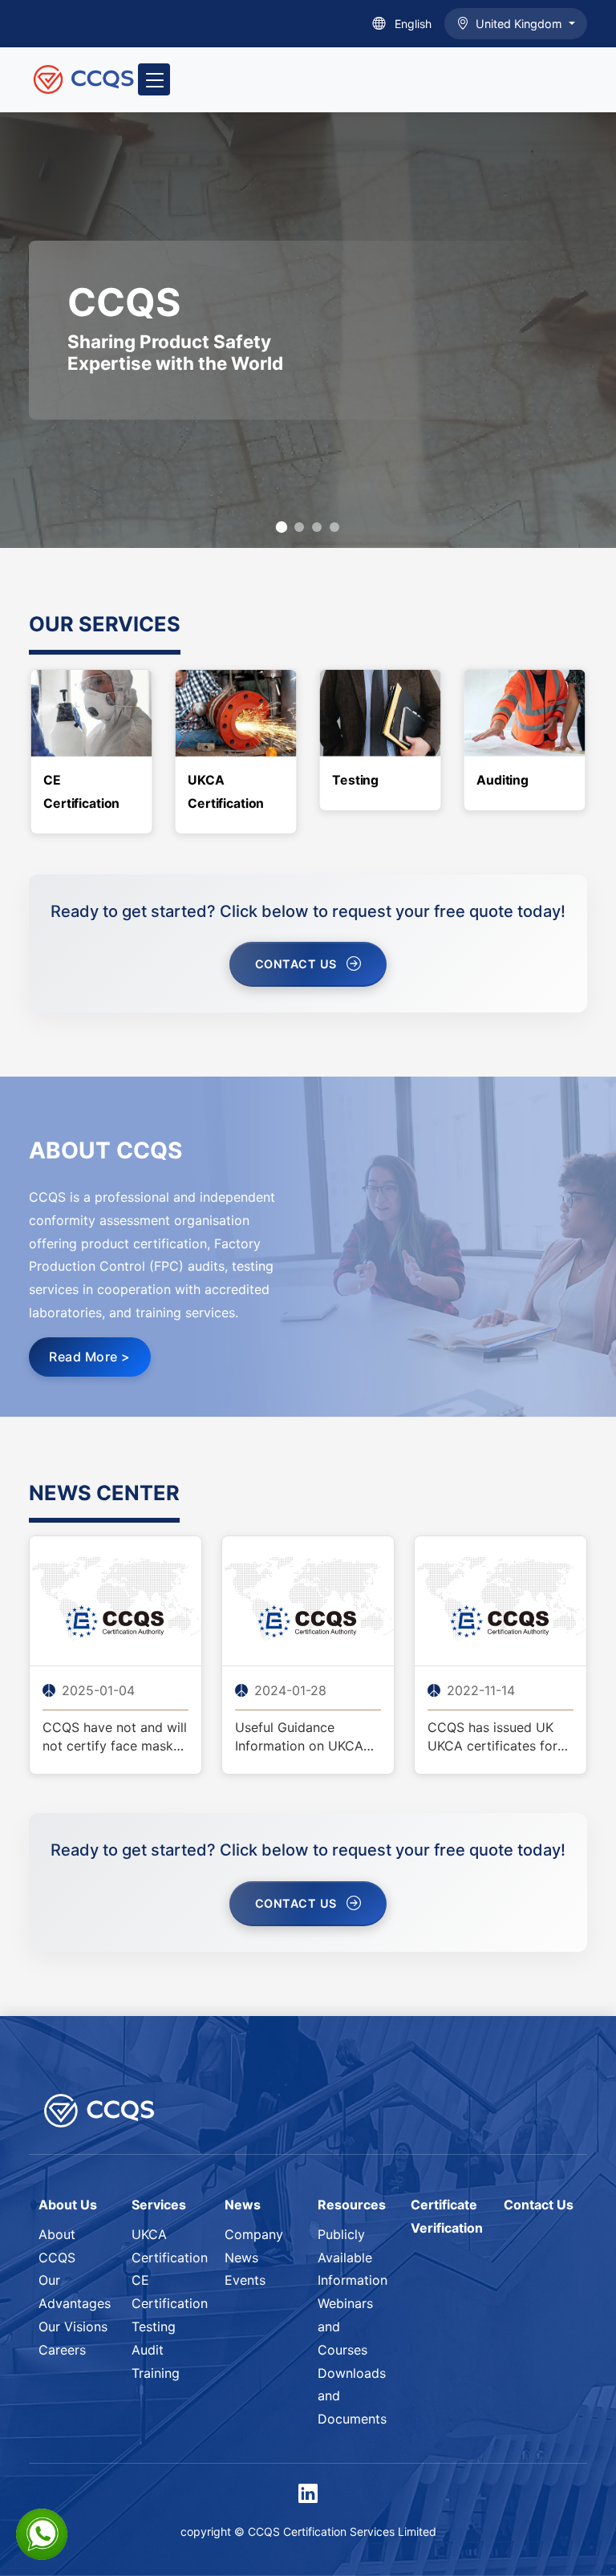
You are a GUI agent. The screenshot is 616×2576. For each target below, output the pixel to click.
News (243, 2205)
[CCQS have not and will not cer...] (115, 1600)
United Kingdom (521, 24)
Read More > (90, 1357)
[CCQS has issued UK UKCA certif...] (500, 1600)
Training (156, 2373)
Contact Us (296, 964)
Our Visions (73, 2327)
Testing (355, 780)
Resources (352, 2205)
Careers (62, 2350)
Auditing (503, 780)
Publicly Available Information (353, 2258)
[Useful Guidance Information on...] (308, 1600)
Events (245, 2280)
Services (159, 2205)
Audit (148, 2350)
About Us (68, 2205)
